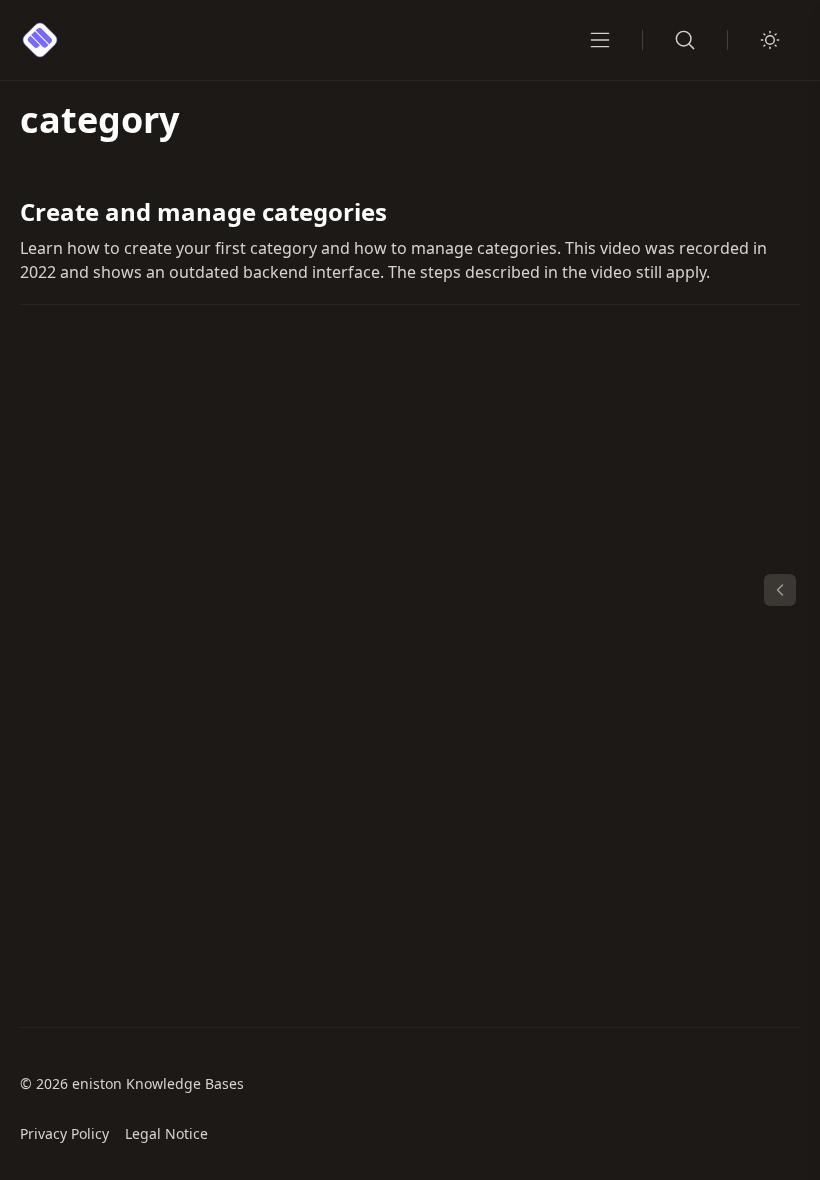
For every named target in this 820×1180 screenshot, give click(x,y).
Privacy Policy (64, 1133)
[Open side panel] (780, 590)
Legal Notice (166, 1133)
